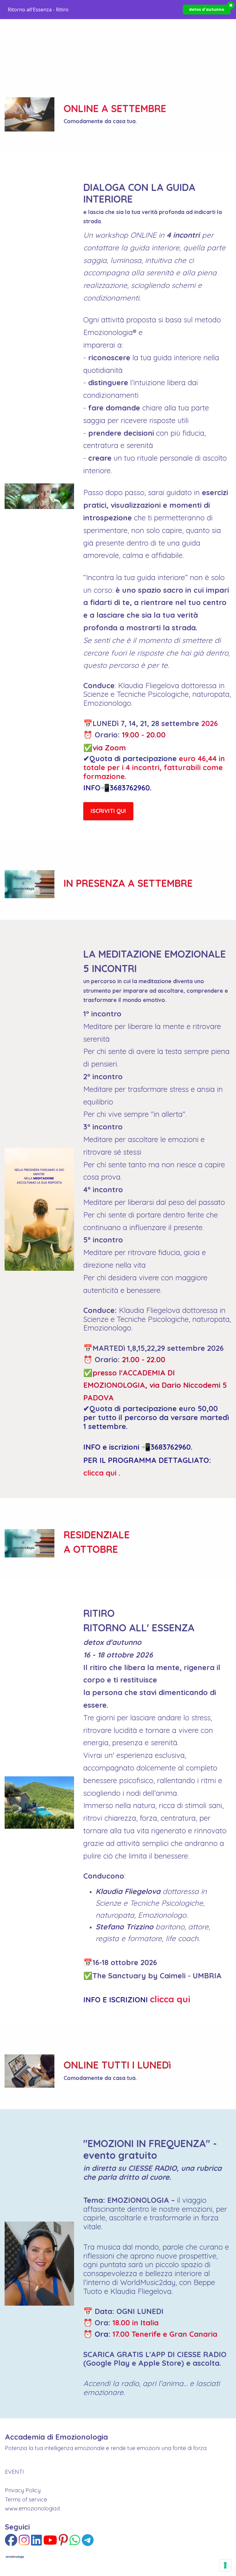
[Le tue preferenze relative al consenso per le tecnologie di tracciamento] (225, 2565)
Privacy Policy (23, 2490)
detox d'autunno (207, 9)
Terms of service (26, 2499)
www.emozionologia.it (33, 2508)
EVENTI (14, 2472)
